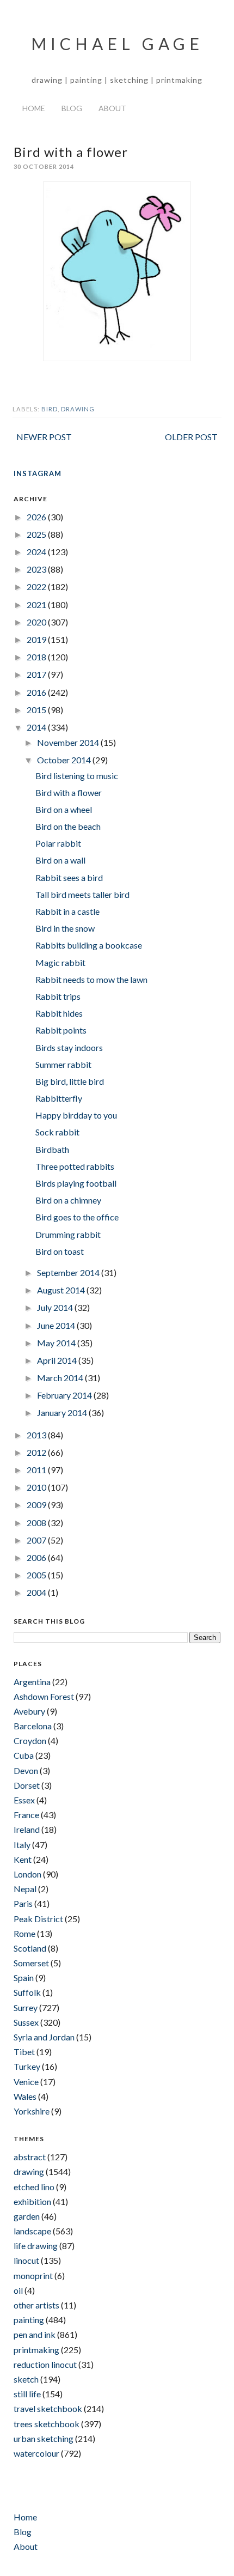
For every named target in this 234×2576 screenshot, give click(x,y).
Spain (24, 1977)
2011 (37, 1470)
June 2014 (57, 1325)
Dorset (27, 1785)
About (112, 108)
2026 (37, 517)
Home (34, 108)
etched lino (34, 2187)
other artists (36, 2305)
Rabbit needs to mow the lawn (91, 979)
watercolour (36, 2453)
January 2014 (63, 1412)
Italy (22, 1845)
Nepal (25, 1889)
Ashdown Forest (44, 1696)
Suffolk (27, 1992)
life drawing (36, 2246)
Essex (24, 1800)
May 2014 (57, 1343)
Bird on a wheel (64, 809)
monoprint (33, 2276)
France (26, 1815)
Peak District (38, 1919)
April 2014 (58, 1360)
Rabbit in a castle (67, 911)
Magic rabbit (60, 962)
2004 (37, 1592)
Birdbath (52, 1149)
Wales (25, 2096)
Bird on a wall (60, 860)
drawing (78, 409)
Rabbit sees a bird (69, 877)
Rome (24, 1933)
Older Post (191, 437)
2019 (37, 639)
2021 (37, 604)
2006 (37, 1557)
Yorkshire (32, 2111)
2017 (37, 674)
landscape (32, 2231)
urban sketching (44, 2438)
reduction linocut (45, 2364)
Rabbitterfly (59, 1098)
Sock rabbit (57, 1132)
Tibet (24, 2052)
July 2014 (56, 1307)
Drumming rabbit (68, 1234)
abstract (30, 2157)
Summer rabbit (63, 1064)
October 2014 (65, 760)
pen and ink (35, 2334)
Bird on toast (60, 1251)
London (27, 1874)
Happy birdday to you (76, 1115)
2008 (37, 1523)
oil (18, 2290)
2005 (37, 1575)
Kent (23, 1859)
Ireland (27, 1829)
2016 (37, 692)
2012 (37, 1452)
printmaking (36, 2350)
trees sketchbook (47, 2424)
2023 (37, 569)
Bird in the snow (65, 928)
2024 (37, 552)
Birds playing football (76, 1183)
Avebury (29, 1711)
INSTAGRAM (38, 473)
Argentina (32, 1682)
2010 (37, 1487)
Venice (26, 2082)
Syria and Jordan (44, 2037)
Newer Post (44, 437)
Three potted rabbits (75, 1166)
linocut (26, 2260)
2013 (37, 1435)
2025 (37, 534)
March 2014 (61, 1378)
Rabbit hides (59, 1013)
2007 (37, 1540)
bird (50, 409)
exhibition (32, 2201)
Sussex (26, 2022)
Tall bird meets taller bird (82, 894)
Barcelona (33, 1726)
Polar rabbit (58, 843)
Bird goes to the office (77, 1217)
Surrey (26, 2007)
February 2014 (65, 1395)
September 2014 (69, 1272)
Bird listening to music (77, 776)
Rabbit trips (58, 996)
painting (29, 2320)
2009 (37, 1505)
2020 (37, 622)
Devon (26, 1770)
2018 (37, 657)
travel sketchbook (48, 2408)
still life (27, 2394)
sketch (26, 2379)
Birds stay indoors (69, 1047)
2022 (37, 587)
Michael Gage (117, 44)
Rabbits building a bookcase (89, 945)
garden (27, 2216)
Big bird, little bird (70, 1081)
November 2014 (69, 742)
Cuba (24, 1755)
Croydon (30, 1740)
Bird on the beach (68, 826)
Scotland (30, 1948)
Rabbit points (61, 1030)
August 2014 (62, 1290)
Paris (23, 1903)
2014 (37, 727)
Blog (72, 108)
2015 (37, 710)
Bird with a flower (69, 792)
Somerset (31, 1963)
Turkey (27, 2066)
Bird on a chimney (68, 1200)
